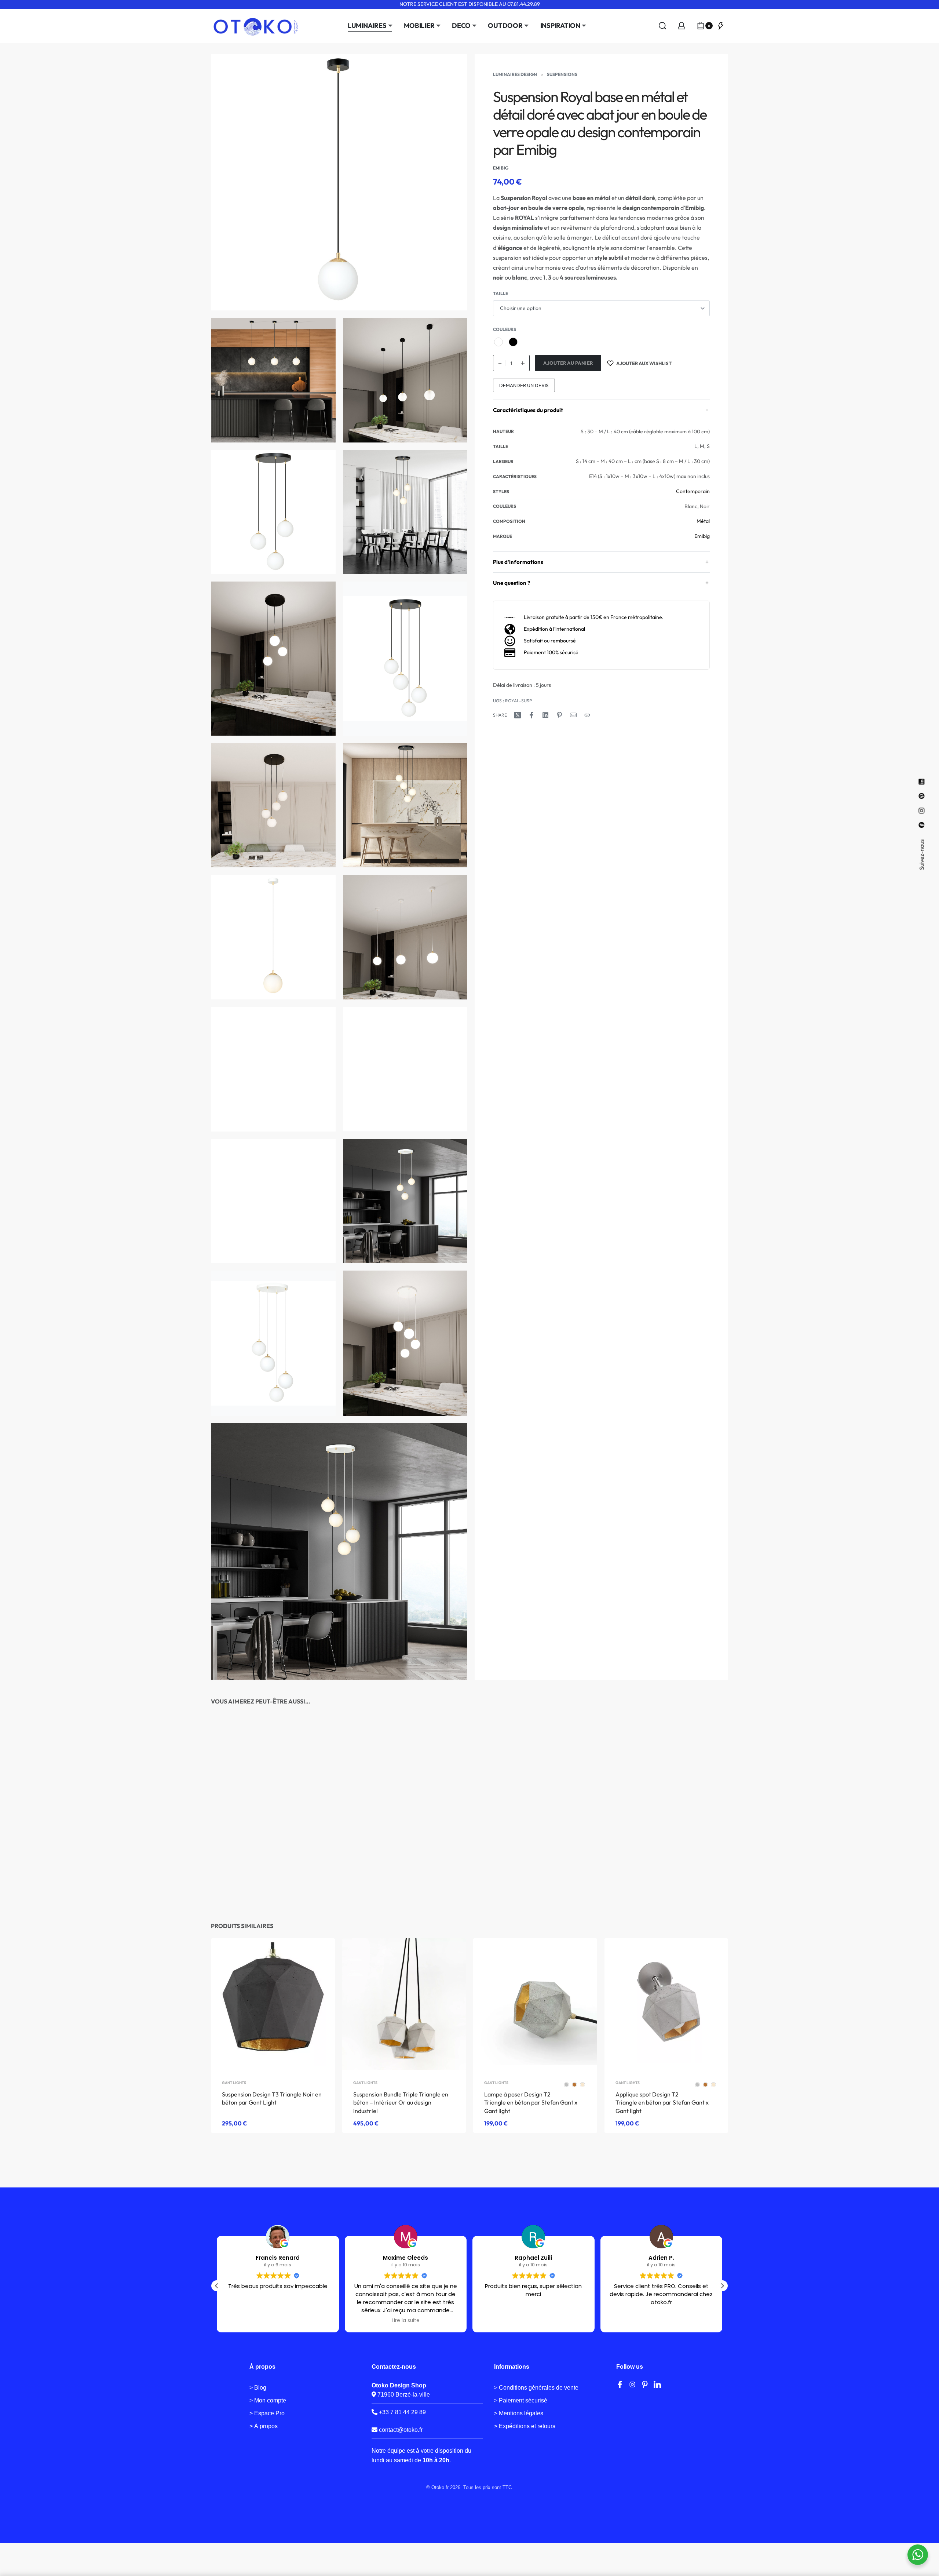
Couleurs (505, 329)
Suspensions (562, 74)
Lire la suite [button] (278, 2321)
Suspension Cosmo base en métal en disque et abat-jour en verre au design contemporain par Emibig (664, 1885)
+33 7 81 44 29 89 (402, 2412)
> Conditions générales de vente (536, 2388)
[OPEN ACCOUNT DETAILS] (682, 26)
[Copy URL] (587, 715)
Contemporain (693, 491)
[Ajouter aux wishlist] (315, 1753)
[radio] (498, 342)
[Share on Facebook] (531, 715)
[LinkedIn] (657, 2384)
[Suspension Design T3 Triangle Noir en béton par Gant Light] (273, 2004)
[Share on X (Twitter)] (518, 715)
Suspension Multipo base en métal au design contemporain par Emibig (267, 1885)
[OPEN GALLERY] (339, 182)
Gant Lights (234, 2083)
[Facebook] (620, 2384)
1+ (713, 1869)
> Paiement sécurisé (521, 2400)
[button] (722, 2286)
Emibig (702, 536)
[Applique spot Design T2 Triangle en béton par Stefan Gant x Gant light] (666, 2004)
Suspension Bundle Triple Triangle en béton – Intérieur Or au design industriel (401, 2102)
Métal (703, 521)
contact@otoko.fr (401, 2430)
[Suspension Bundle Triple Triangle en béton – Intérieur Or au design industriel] (404, 2004)
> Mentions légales (519, 2413)
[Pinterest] (645, 2384)
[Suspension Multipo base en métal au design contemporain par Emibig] (273, 1796)
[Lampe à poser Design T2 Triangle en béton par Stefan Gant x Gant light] (535, 2004)
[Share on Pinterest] (559, 715)
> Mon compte (268, 2400)
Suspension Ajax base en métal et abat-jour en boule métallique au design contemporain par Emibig (399, 1885)
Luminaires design (515, 74)
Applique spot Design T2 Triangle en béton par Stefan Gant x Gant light (662, 2102)
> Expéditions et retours (525, 2426)
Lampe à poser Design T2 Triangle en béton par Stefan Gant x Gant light (531, 2102)
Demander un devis (524, 385)
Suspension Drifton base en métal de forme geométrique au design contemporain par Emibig (535, 1885)
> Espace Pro (267, 2413)
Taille (500, 293)
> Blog (258, 2388)
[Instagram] (632, 2384)
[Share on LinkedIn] (545, 715)
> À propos (264, 2426)
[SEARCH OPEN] (662, 26)
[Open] (721, 26)
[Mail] (573, 715)
